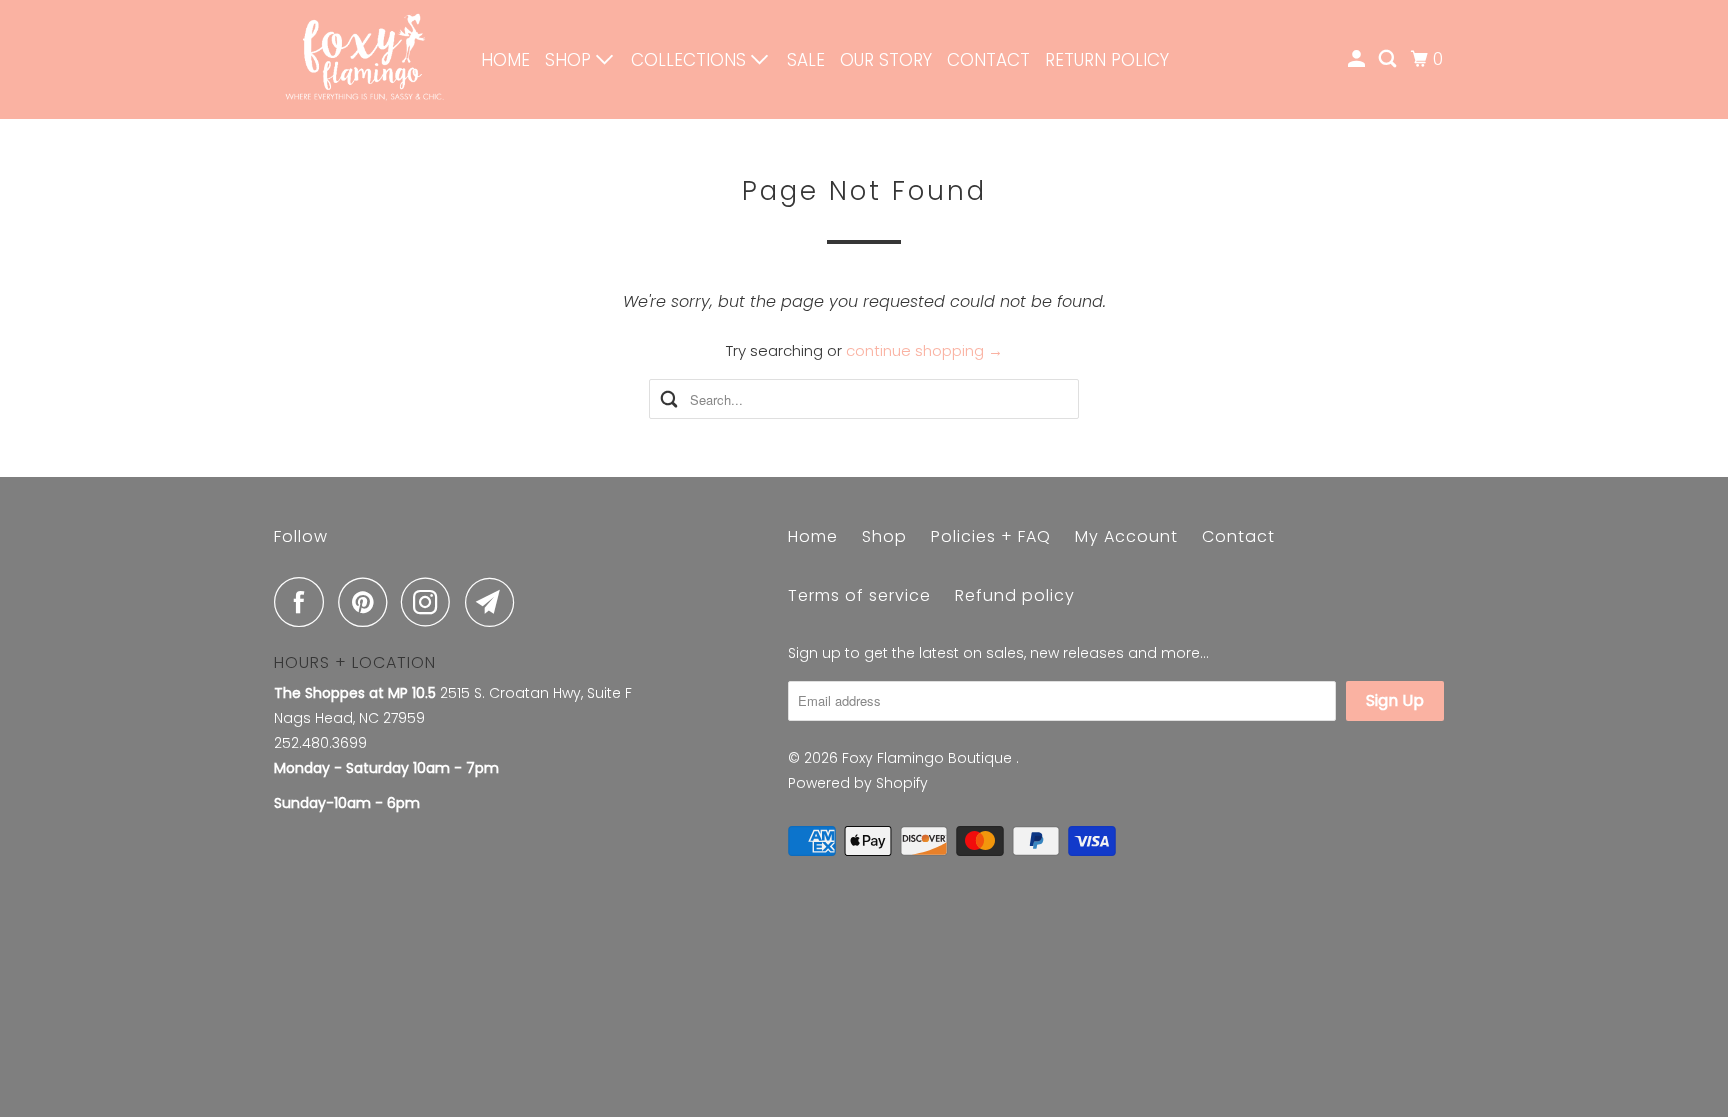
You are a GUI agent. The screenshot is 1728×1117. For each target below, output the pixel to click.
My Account (1126, 536)
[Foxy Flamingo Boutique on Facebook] (304, 602)
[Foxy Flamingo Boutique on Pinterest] (367, 602)
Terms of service (859, 595)
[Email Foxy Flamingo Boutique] (495, 602)
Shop (570, 60)
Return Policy (1107, 60)
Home (505, 60)
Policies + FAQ (991, 536)
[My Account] (1358, 59)
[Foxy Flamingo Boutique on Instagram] (431, 602)
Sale (806, 60)
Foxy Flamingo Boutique (929, 758)
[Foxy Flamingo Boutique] (364, 59)
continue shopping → (924, 350)
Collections (691, 60)
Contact (988, 60)
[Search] (1389, 59)
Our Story (886, 60)
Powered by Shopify (858, 783)
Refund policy (1015, 595)
